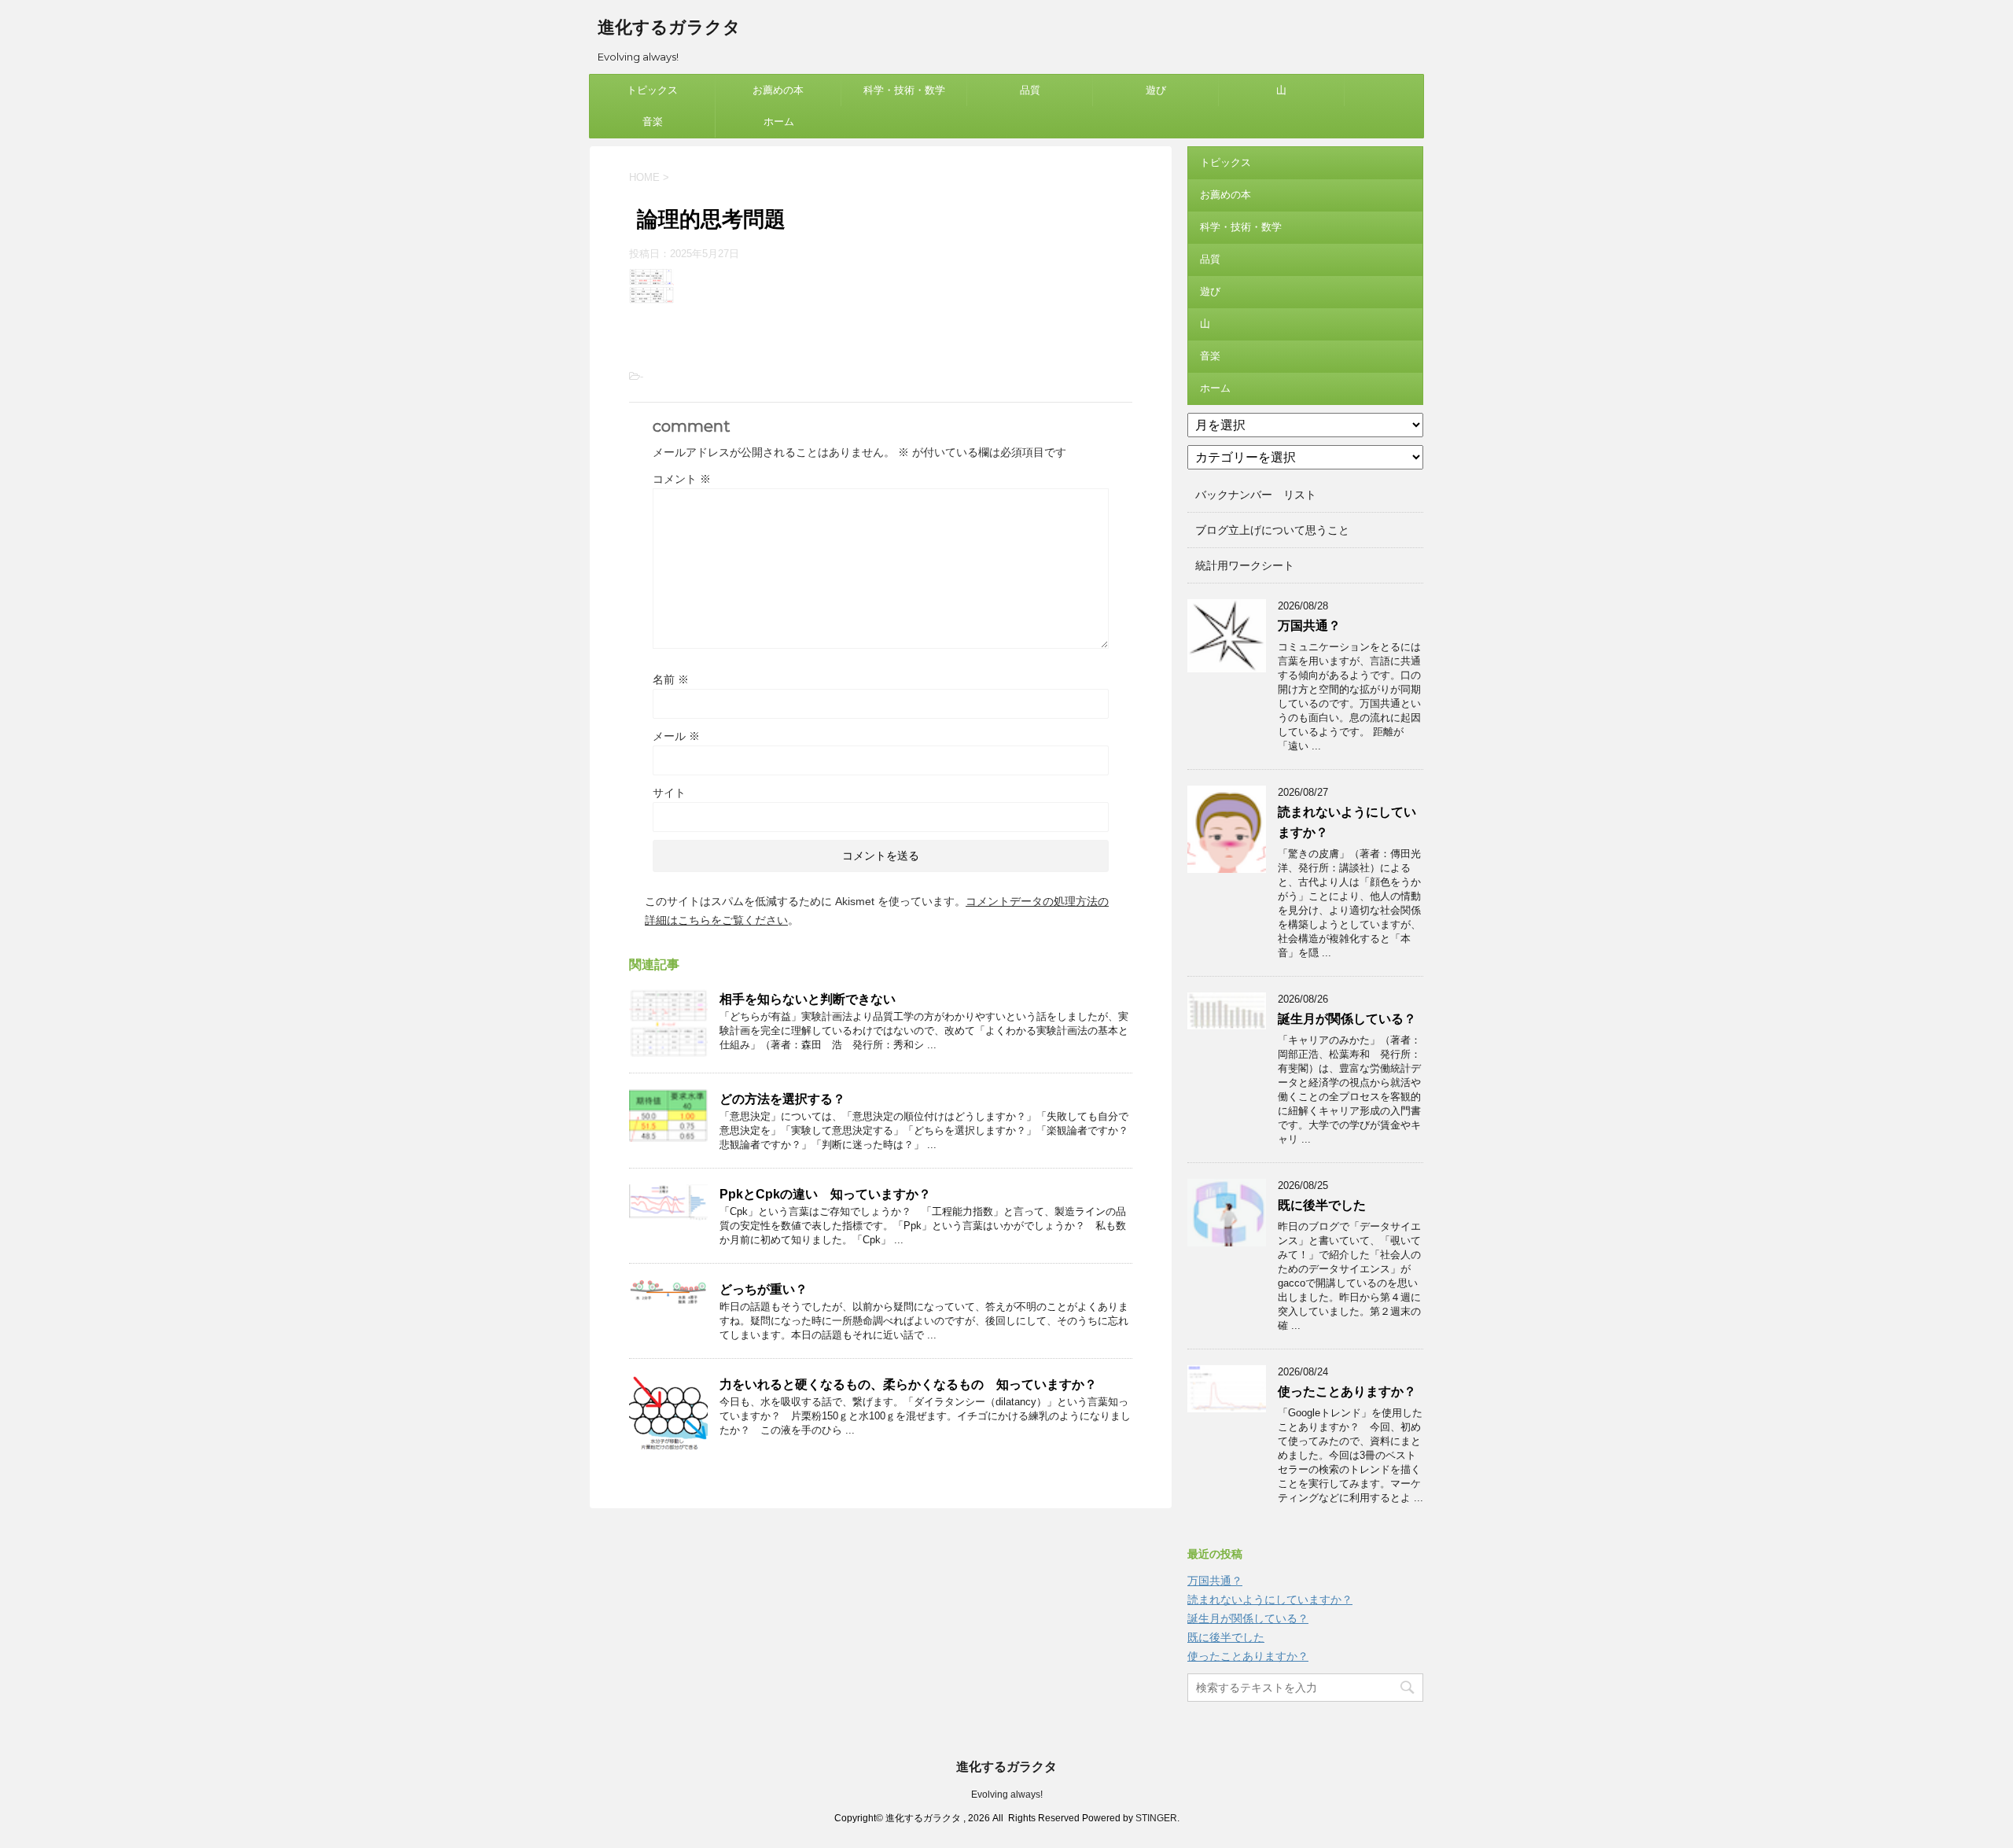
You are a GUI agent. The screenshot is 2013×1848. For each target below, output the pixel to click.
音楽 (653, 121)
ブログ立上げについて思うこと (1272, 530)
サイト (669, 793)
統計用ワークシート (1245, 565)
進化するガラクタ (669, 27)
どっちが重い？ (764, 1289)
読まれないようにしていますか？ (1270, 1600)
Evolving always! (1007, 1795)
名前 (671, 679)
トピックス (652, 90)
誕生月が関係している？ (1347, 1019)
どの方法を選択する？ (782, 1099)
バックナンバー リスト (1256, 495)
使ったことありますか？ (1347, 1392)
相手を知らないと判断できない (808, 999)
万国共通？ (1309, 626)
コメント (682, 479)
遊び (1156, 90)
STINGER (1156, 1818)
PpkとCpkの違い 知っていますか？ (825, 1194)
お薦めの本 (778, 90)
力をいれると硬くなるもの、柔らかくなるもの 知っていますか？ (908, 1384)
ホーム (779, 121)
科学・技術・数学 (904, 90)
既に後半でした (1322, 1205)
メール (676, 736)
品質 (1030, 90)
